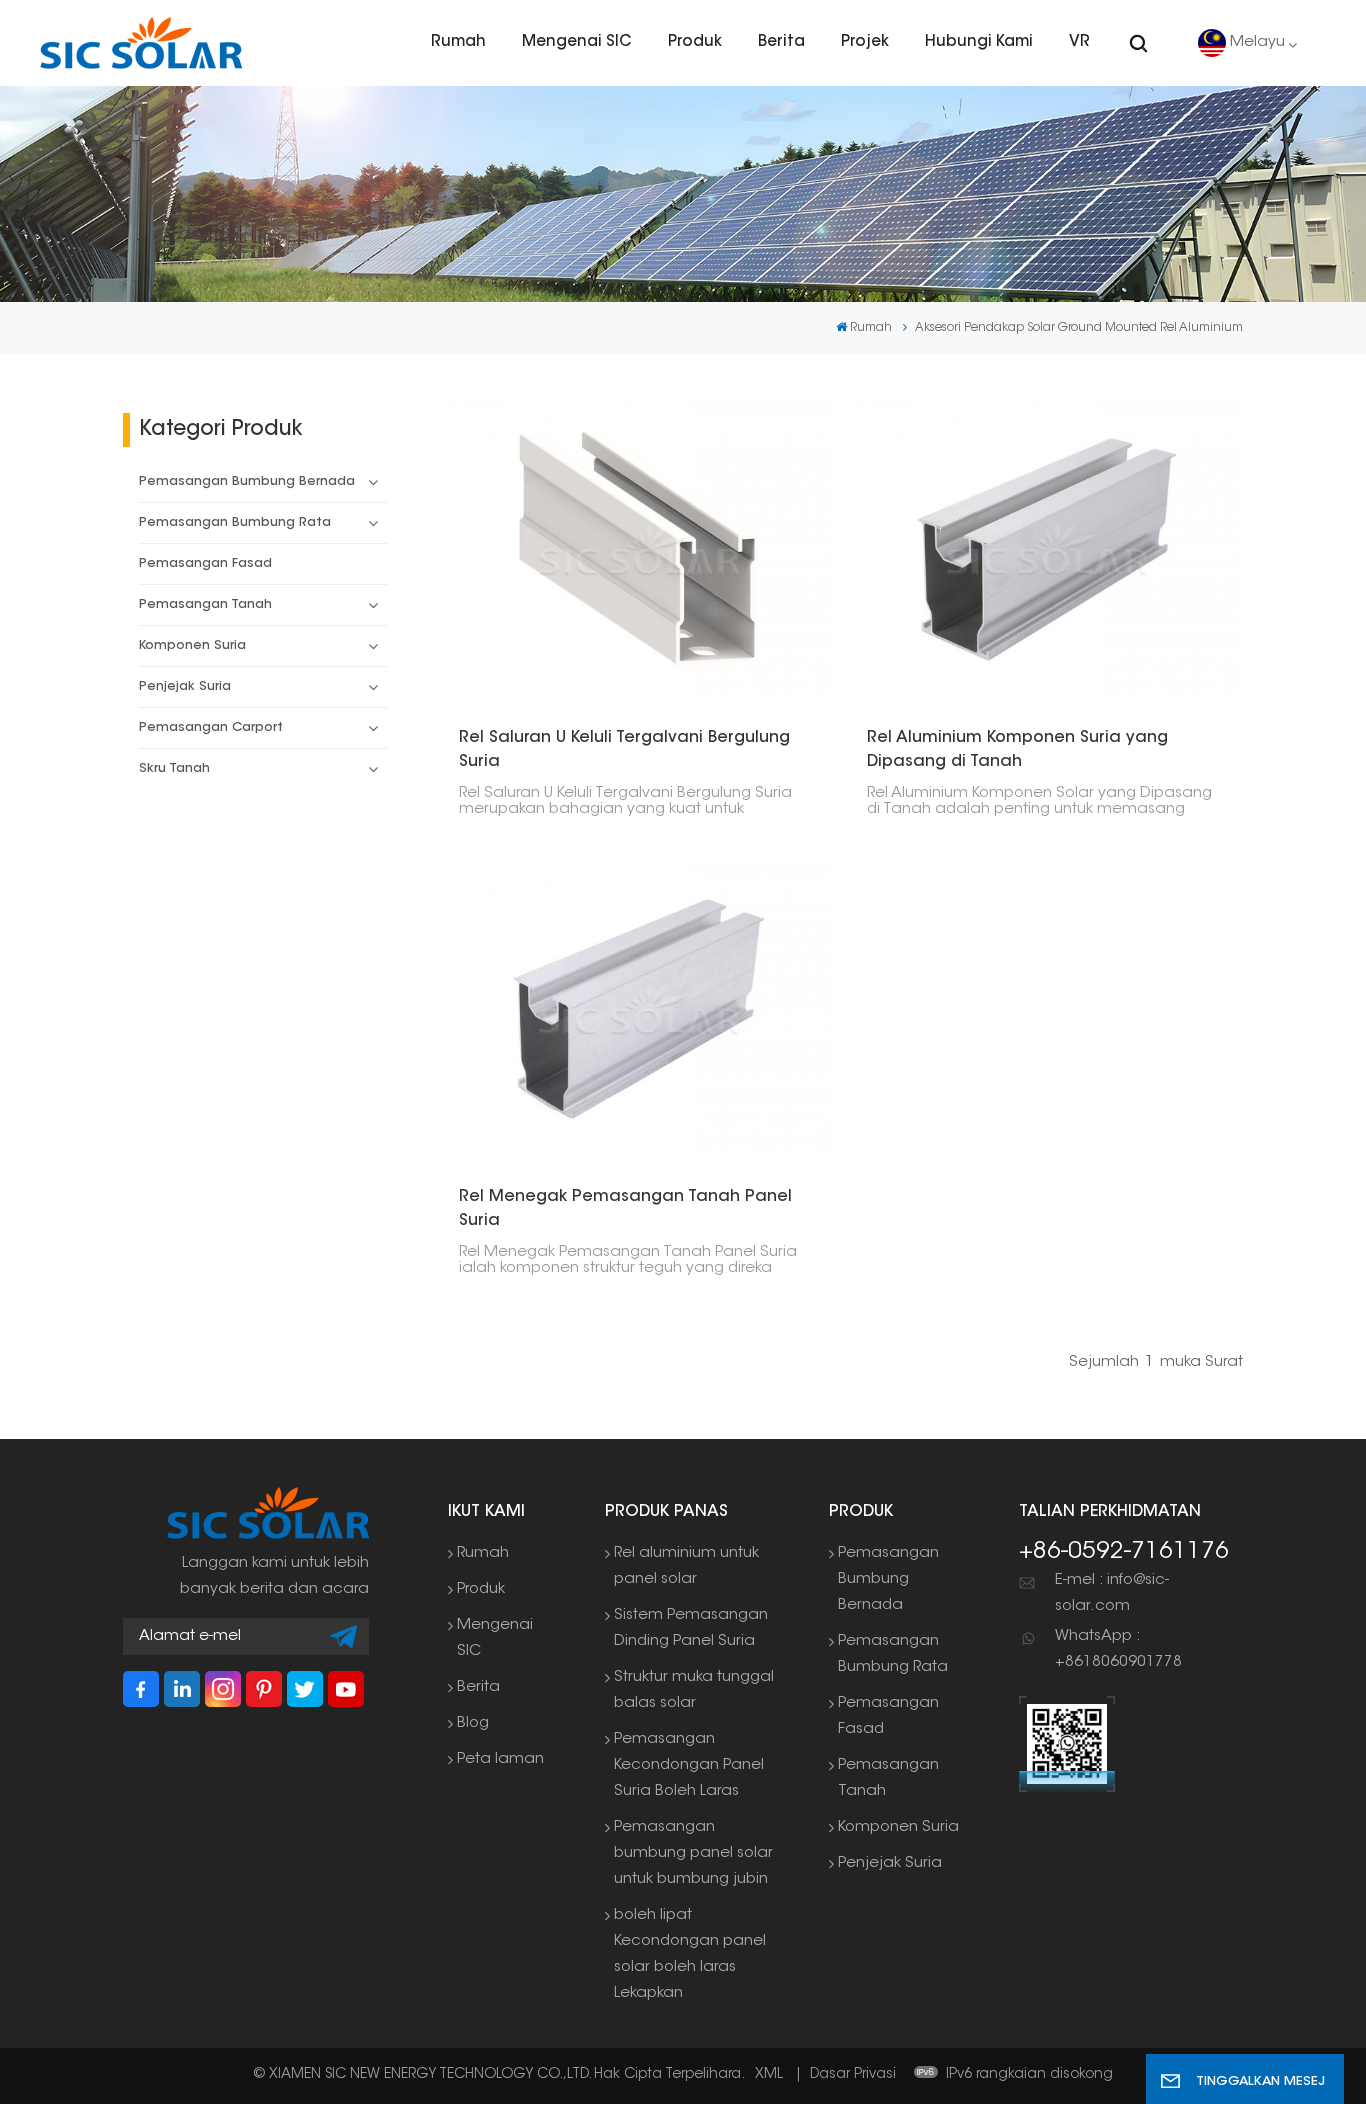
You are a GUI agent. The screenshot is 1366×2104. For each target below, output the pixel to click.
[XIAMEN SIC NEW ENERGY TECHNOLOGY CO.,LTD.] (141, 43)
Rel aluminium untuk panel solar (686, 1566)
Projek (865, 42)
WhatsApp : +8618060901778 (1118, 1649)
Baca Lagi (630, 549)
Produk (695, 42)
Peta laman (500, 1759)
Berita (781, 42)
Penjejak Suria (185, 687)
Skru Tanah (174, 769)
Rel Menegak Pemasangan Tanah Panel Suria (625, 1209)
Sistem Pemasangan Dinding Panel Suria (691, 1628)
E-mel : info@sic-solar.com (1112, 1593)
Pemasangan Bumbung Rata (235, 523)
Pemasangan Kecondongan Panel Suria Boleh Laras (689, 1765)
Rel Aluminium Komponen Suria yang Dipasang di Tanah (1017, 750)
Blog (473, 1723)
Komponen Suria (192, 646)
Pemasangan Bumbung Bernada (247, 482)
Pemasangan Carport (211, 728)
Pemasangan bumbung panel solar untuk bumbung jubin (693, 1853)
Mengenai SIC (577, 42)
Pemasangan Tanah (205, 605)
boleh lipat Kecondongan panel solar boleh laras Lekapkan (690, 1954)
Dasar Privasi (853, 2075)
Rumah (458, 42)
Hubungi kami (979, 42)
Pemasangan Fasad (205, 564)
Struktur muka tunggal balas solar (694, 1690)
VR (1079, 42)
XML (769, 2075)
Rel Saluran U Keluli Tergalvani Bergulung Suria (624, 750)
